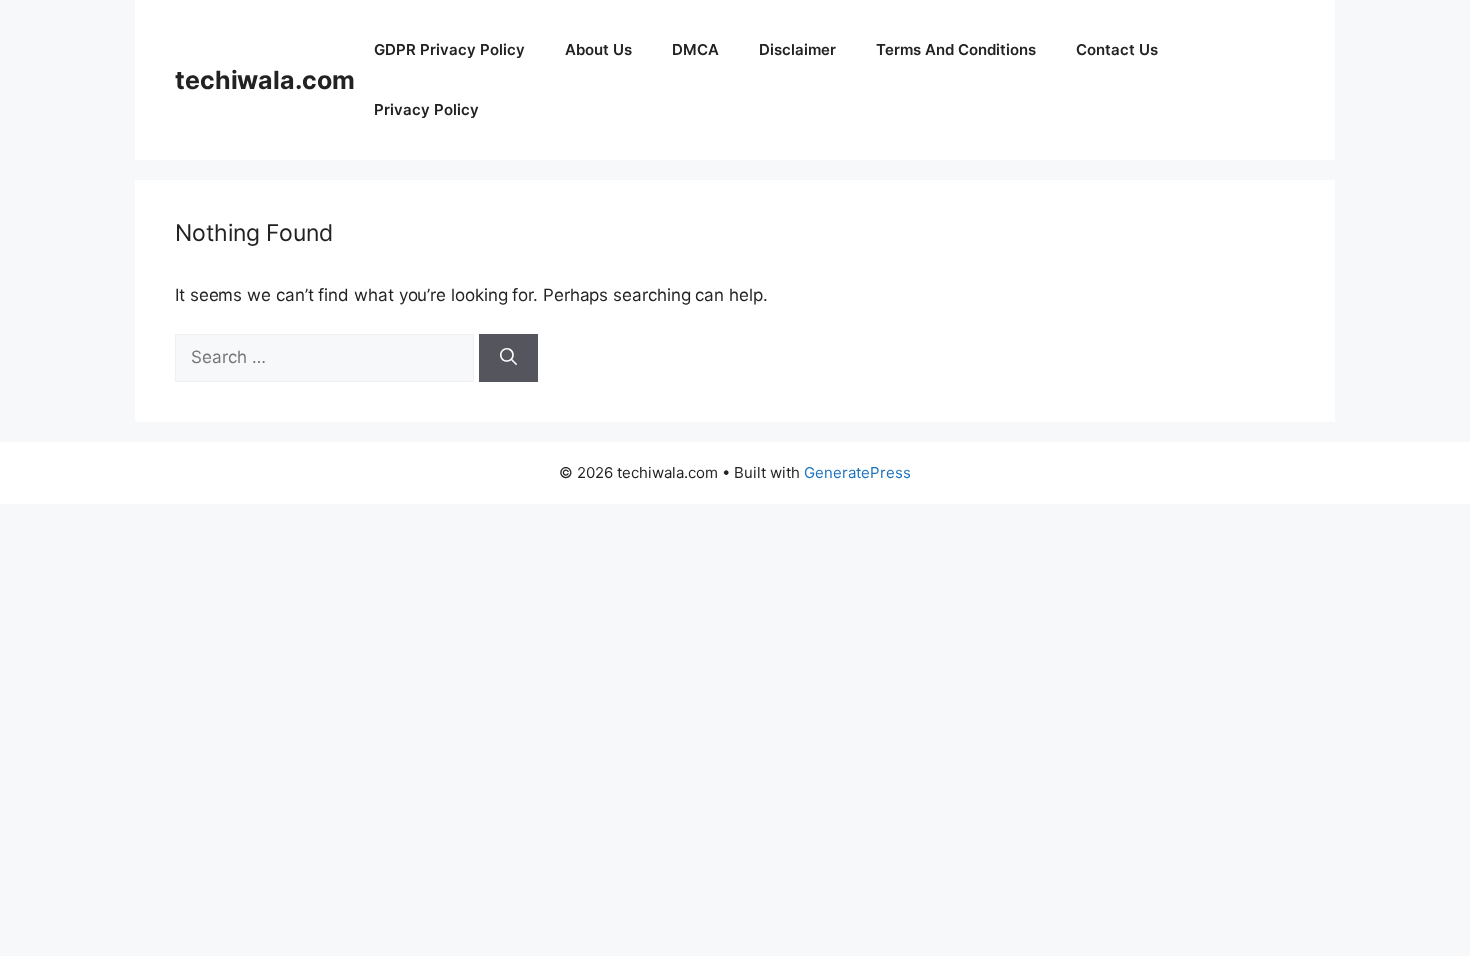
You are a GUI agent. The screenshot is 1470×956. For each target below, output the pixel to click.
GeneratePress (857, 472)
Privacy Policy (426, 109)
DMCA (695, 49)
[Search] (508, 358)
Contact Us (1117, 49)
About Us (598, 49)
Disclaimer (797, 49)
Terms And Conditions (956, 49)
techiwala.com (264, 80)
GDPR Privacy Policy (449, 49)
